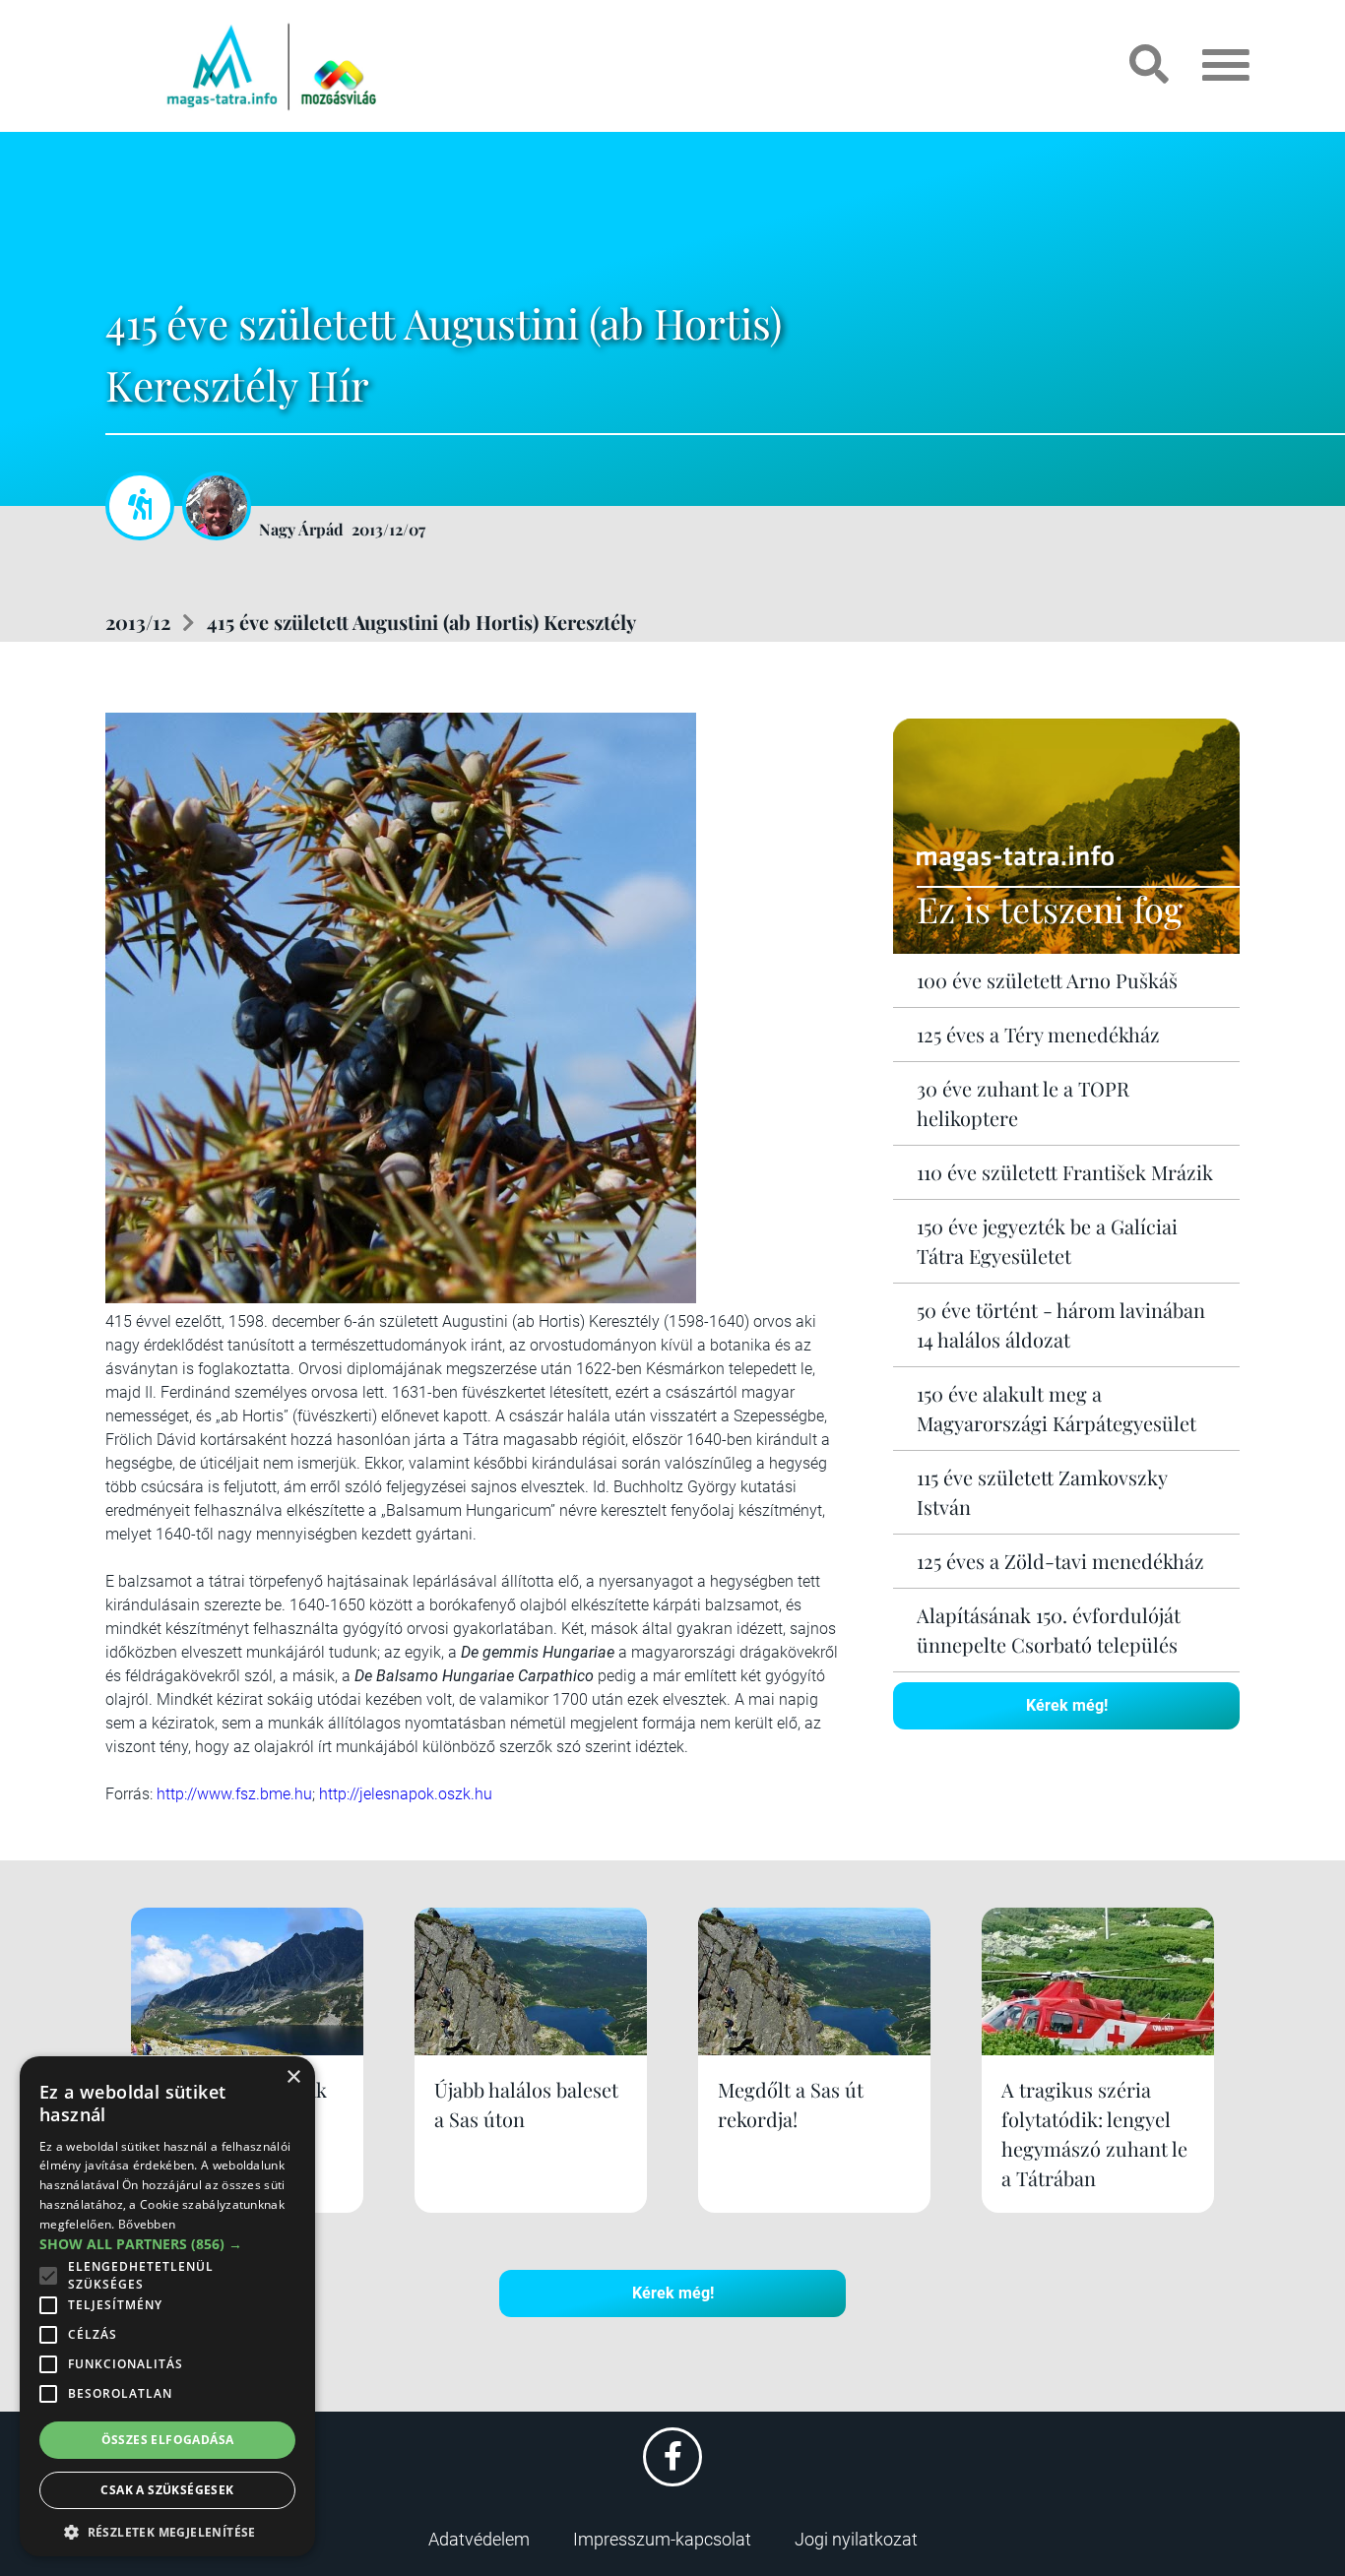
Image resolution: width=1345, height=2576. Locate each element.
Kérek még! (1067, 1705)
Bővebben (147, 2224)
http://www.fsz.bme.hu (234, 1794)
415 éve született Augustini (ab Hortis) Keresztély (421, 622)
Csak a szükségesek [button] (167, 2490)
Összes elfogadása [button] (168, 2440)
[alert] (167, 2306)
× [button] (293, 2077)
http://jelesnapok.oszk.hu (406, 1794)
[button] (167, 2529)
